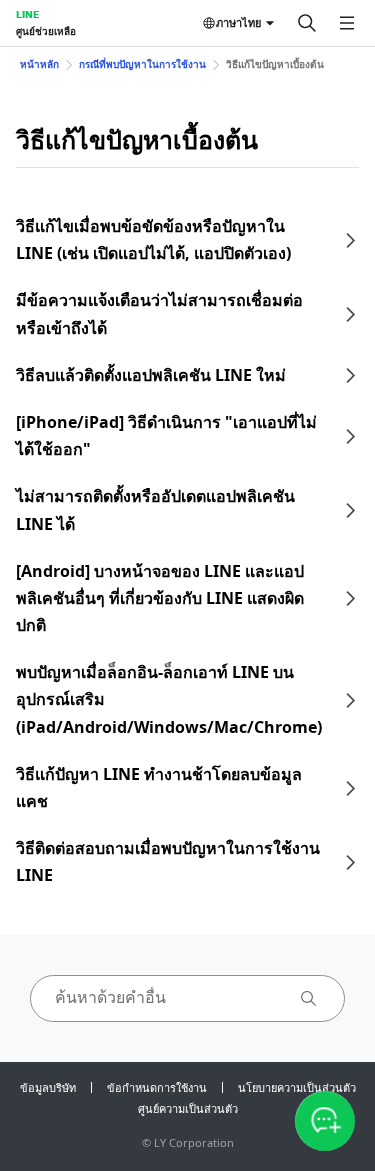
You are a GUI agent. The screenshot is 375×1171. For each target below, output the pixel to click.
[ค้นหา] (307, 23)
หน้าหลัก (39, 64)
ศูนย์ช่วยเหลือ (46, 31)
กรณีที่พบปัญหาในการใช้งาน (142, 64)
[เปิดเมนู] (347, 23)
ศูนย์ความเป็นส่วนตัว (188, 1108)
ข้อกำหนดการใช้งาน (157, 1087)
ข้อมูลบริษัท (48, 1087)
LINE (27, 14)
